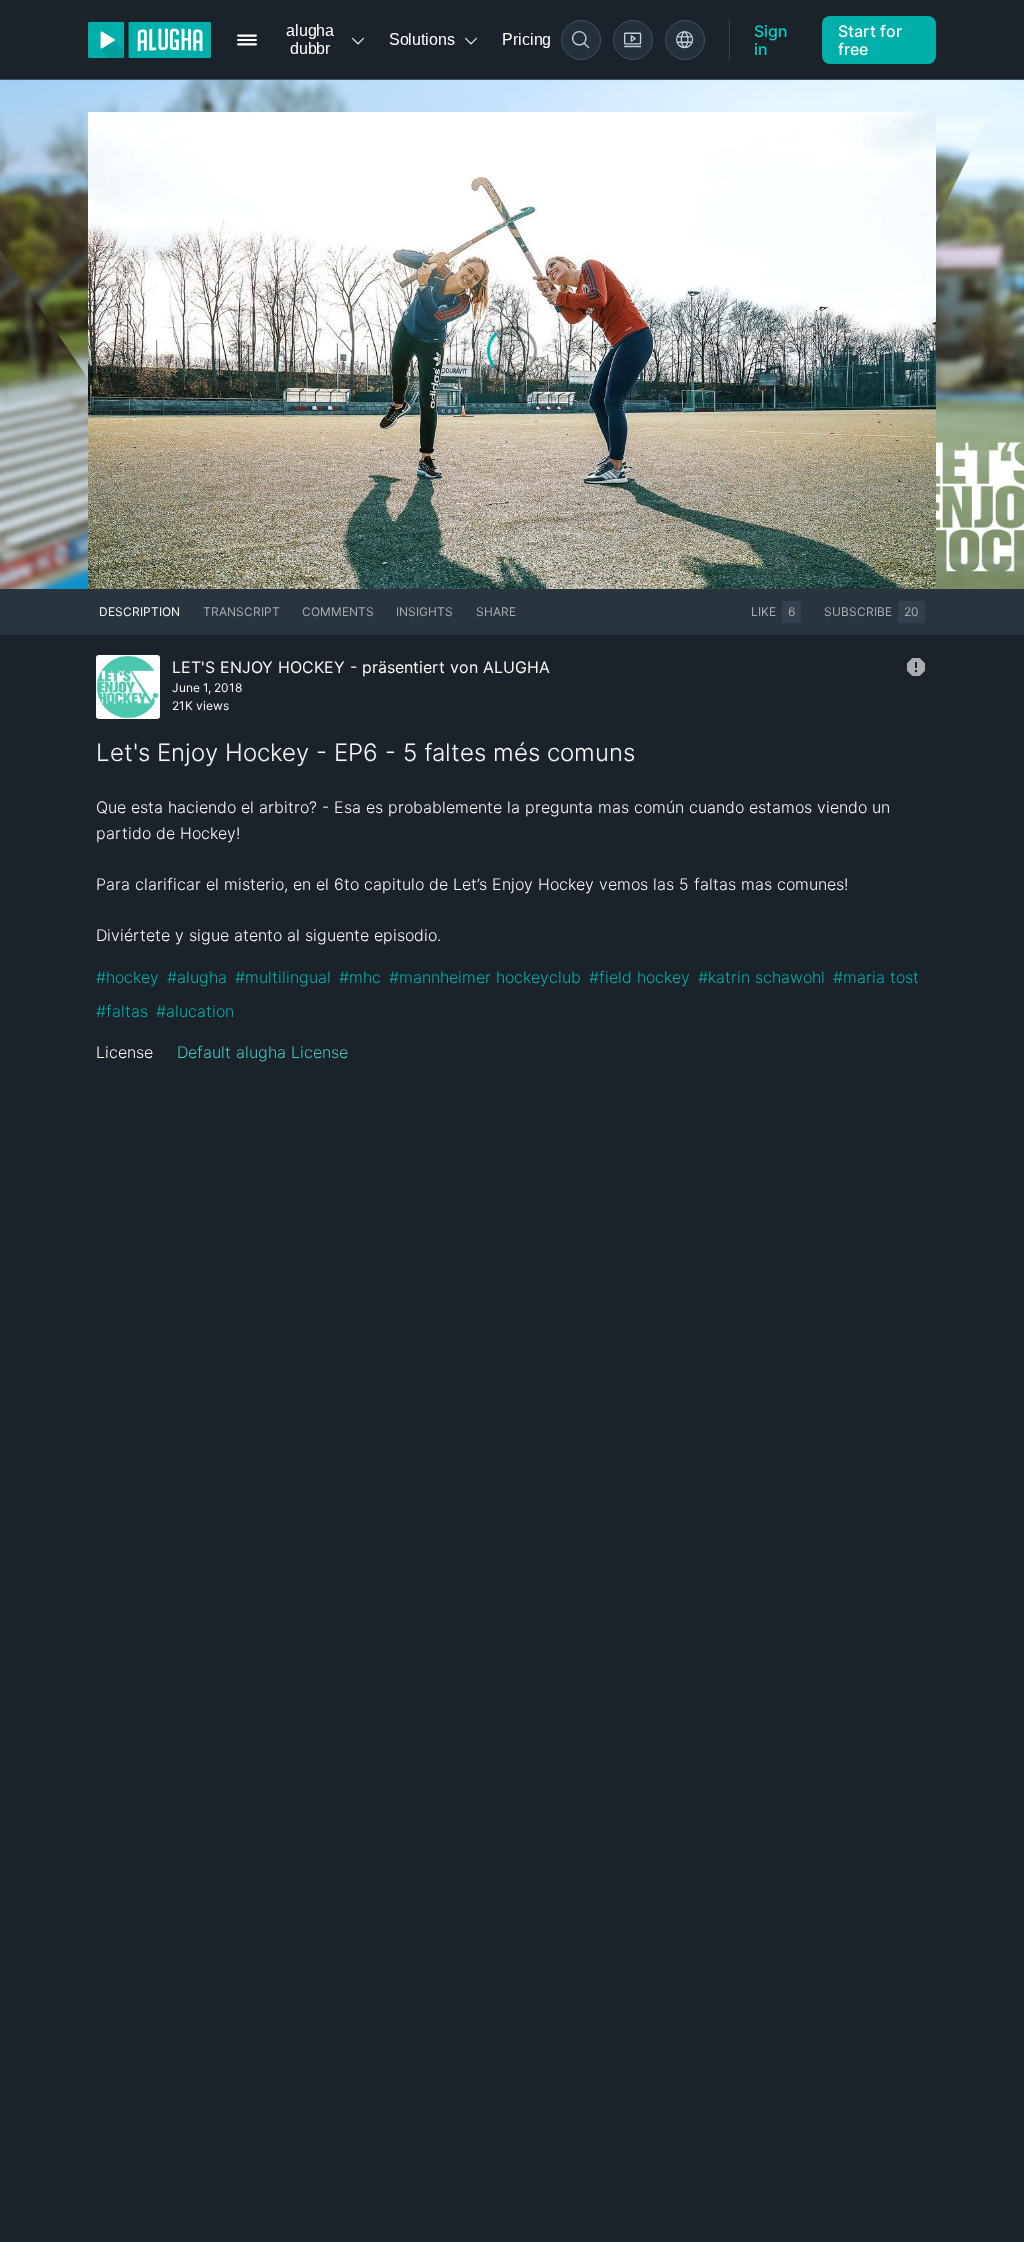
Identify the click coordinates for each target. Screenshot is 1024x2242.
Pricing (526, 39)
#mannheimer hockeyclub (485, 977)
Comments (338, 611)
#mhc (360, 977)
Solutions (422, 39)
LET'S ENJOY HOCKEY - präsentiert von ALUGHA (361, 667)
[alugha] (149, 40)
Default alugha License (262, 1052)
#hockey (127, 977)
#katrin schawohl (761, 977)
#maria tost (876, 977)
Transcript (241, 611)
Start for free (870, 40)
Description (139, 611)
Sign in (771, 40)
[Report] (916, 667)
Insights (424, 611)
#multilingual (283, 977)
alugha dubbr (310, 39)
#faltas (122, 1011)
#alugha (197, 977)
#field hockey (639, 977)
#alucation (195, 1011)
